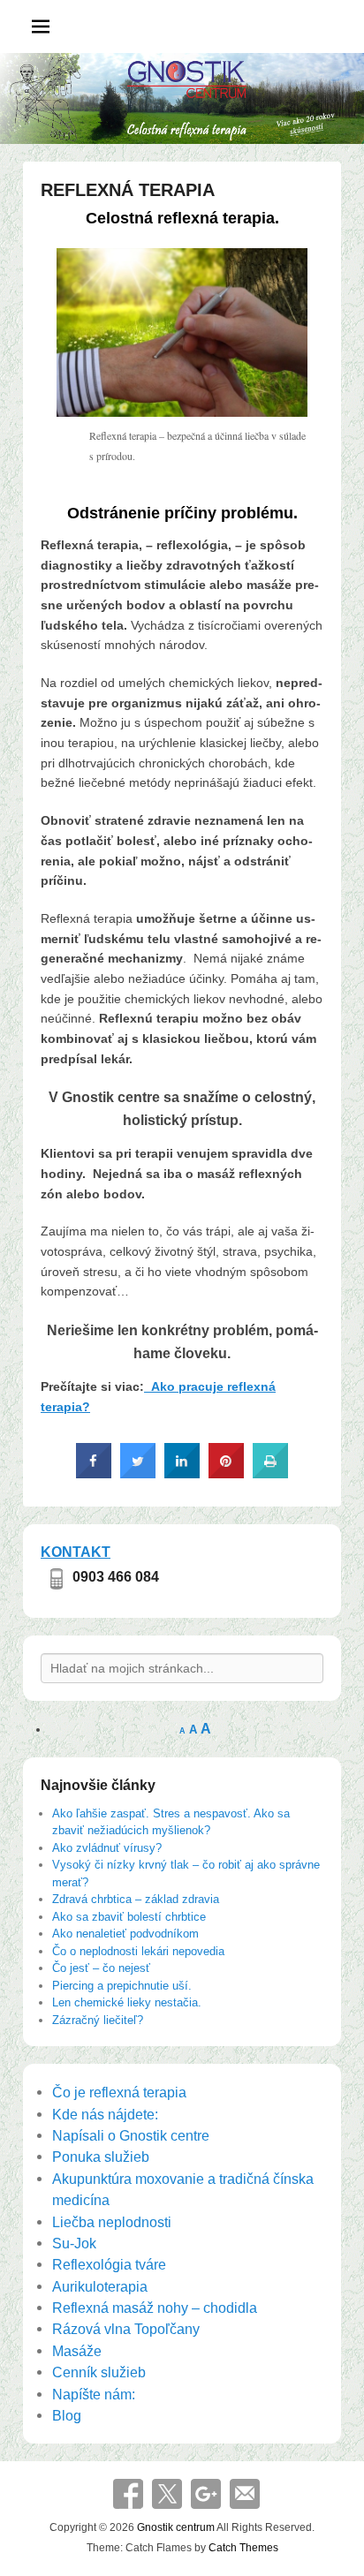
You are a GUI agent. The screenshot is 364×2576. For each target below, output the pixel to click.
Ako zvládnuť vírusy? (107, 1848)
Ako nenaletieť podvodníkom (125, 1934)
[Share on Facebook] (94, 1473)
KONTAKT (76, 1552)
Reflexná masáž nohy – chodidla (155, 2308)
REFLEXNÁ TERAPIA (128, 190)
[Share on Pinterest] (226, 1473)
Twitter (167, 2494)
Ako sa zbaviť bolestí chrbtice (129, 1917)
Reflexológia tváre (109, 2264)
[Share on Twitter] (138, 1473)
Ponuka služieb (101, 2157)
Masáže (77, 2351)
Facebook (128, 2494)
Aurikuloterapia (100, 2286)
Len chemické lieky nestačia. (127, 2002)
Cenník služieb (99, 2372)
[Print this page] (270, 1473)
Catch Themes (243, 2548)
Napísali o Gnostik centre (131, 2135)
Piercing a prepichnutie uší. (122, 1986)
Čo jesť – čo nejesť (101, 1968)
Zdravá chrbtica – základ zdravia (136, 1899)
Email (245, 2494)
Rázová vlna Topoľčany (126, 2329)
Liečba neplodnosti (112, 2222)
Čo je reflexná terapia (119, 2092)
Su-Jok (74, 2243)
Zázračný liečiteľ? (98, 2020)
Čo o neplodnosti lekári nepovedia (138, 1951)
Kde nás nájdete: (105, 2114)
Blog (67, 2415)
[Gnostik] (182, 98)
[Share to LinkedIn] (182, 1473)
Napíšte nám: (94, 2394)
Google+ (206, 2494)
